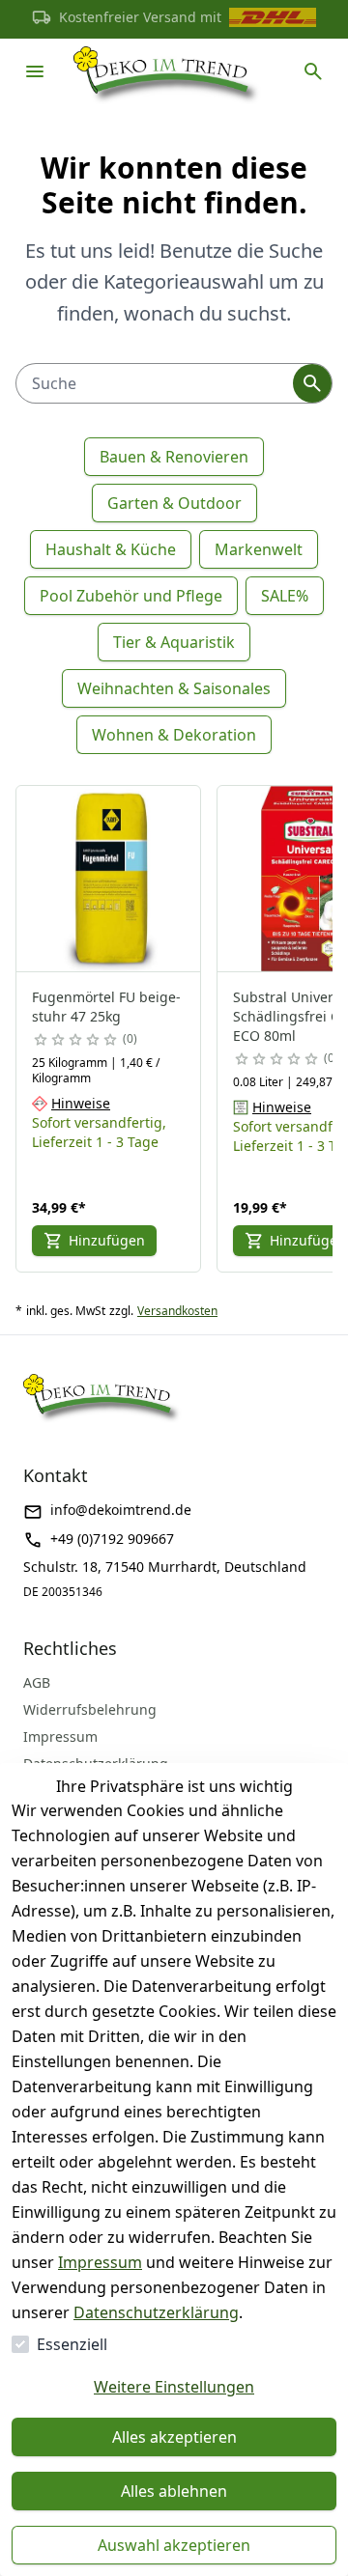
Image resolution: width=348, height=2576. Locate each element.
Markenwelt (259, 549)
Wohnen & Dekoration (174, 735)
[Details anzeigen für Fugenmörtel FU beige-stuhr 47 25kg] (109, 879)
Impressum (100, 2262)
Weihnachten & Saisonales (174, 688)
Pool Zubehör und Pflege (131, 596)
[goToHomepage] (167, 71)
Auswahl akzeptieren (174, 2545)
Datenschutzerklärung (156, 2312)
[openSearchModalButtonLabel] (313, 71)
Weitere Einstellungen (174, 2387)
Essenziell (72, 2344)
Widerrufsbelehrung (90, 1709)
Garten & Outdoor (174, 503)
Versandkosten (177, 1311)
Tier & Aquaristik (174, 642)
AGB (37, 1682)
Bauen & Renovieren (174, 457)
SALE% (285, 596)
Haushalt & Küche (111, 549)
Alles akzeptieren (174, 2437)
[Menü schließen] (35, 71)
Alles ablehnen (174, 2491)
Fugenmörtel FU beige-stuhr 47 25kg (106, 1007)
